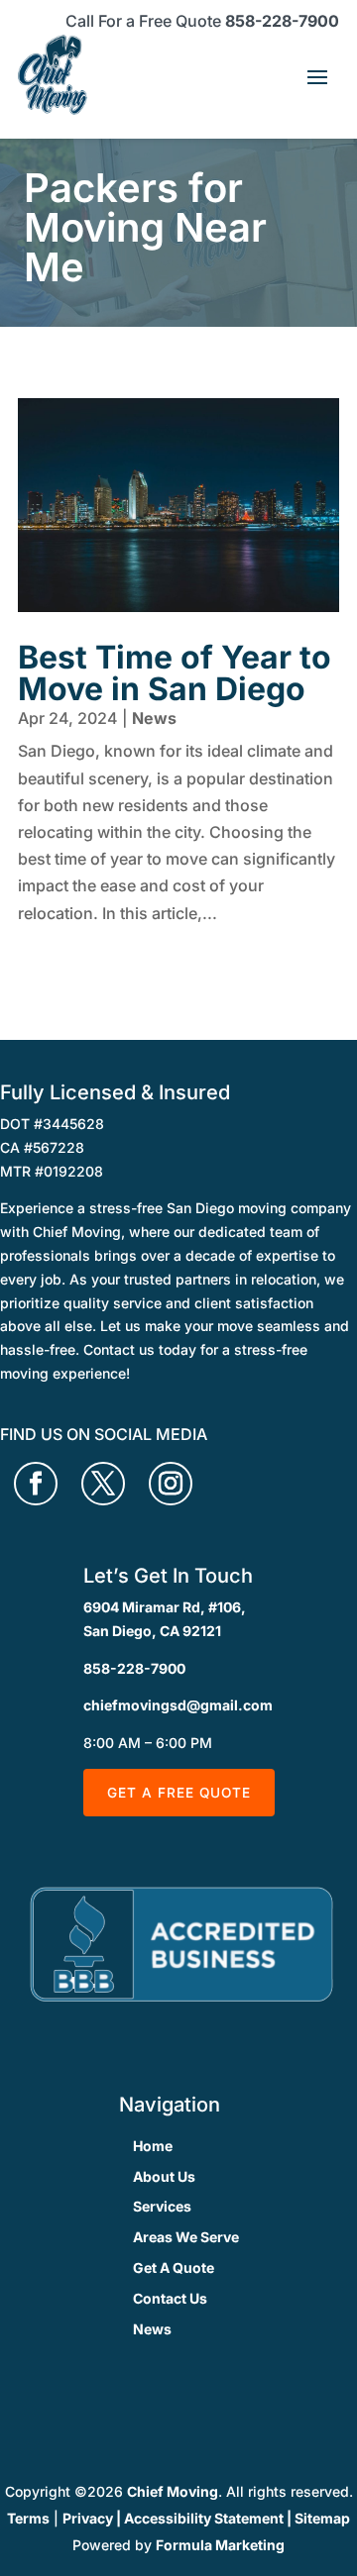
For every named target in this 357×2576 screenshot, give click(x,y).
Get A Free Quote (179, 1793)
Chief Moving (173, 2491)
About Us (164, 2176)
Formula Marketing (220, 2545)
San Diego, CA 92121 (152, 1631)
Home (153, 2146)
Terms (28, 2518)
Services (162, 2206)
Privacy (88, 2518)
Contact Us (170, 2298)
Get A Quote (174, 2267)
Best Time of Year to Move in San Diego (175, 673)
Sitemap (322, 2518)
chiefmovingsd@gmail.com (178, 1705)
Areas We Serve (186, 2237)
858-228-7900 (282, 21)
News (154, 718)
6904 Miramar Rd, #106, (165, 1607)
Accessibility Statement (204, 2518)
